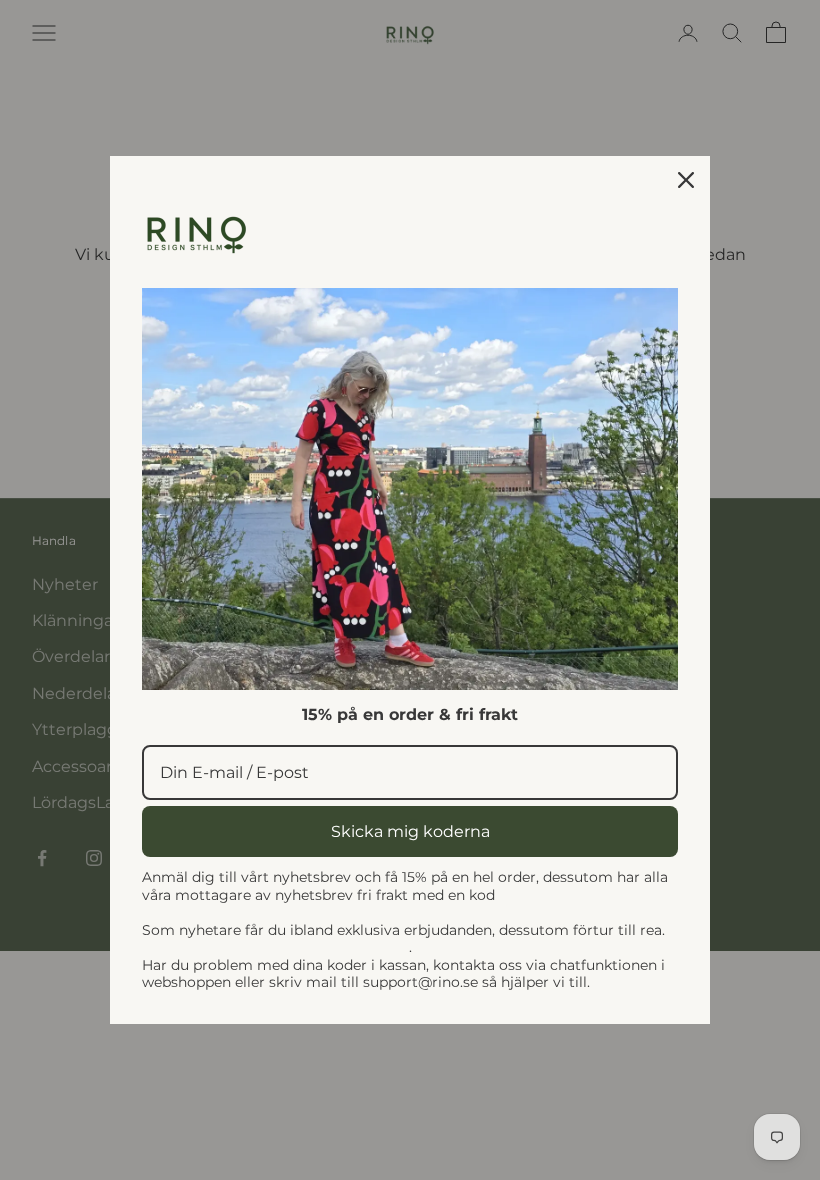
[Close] (686, 180)
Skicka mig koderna (410, 831)
